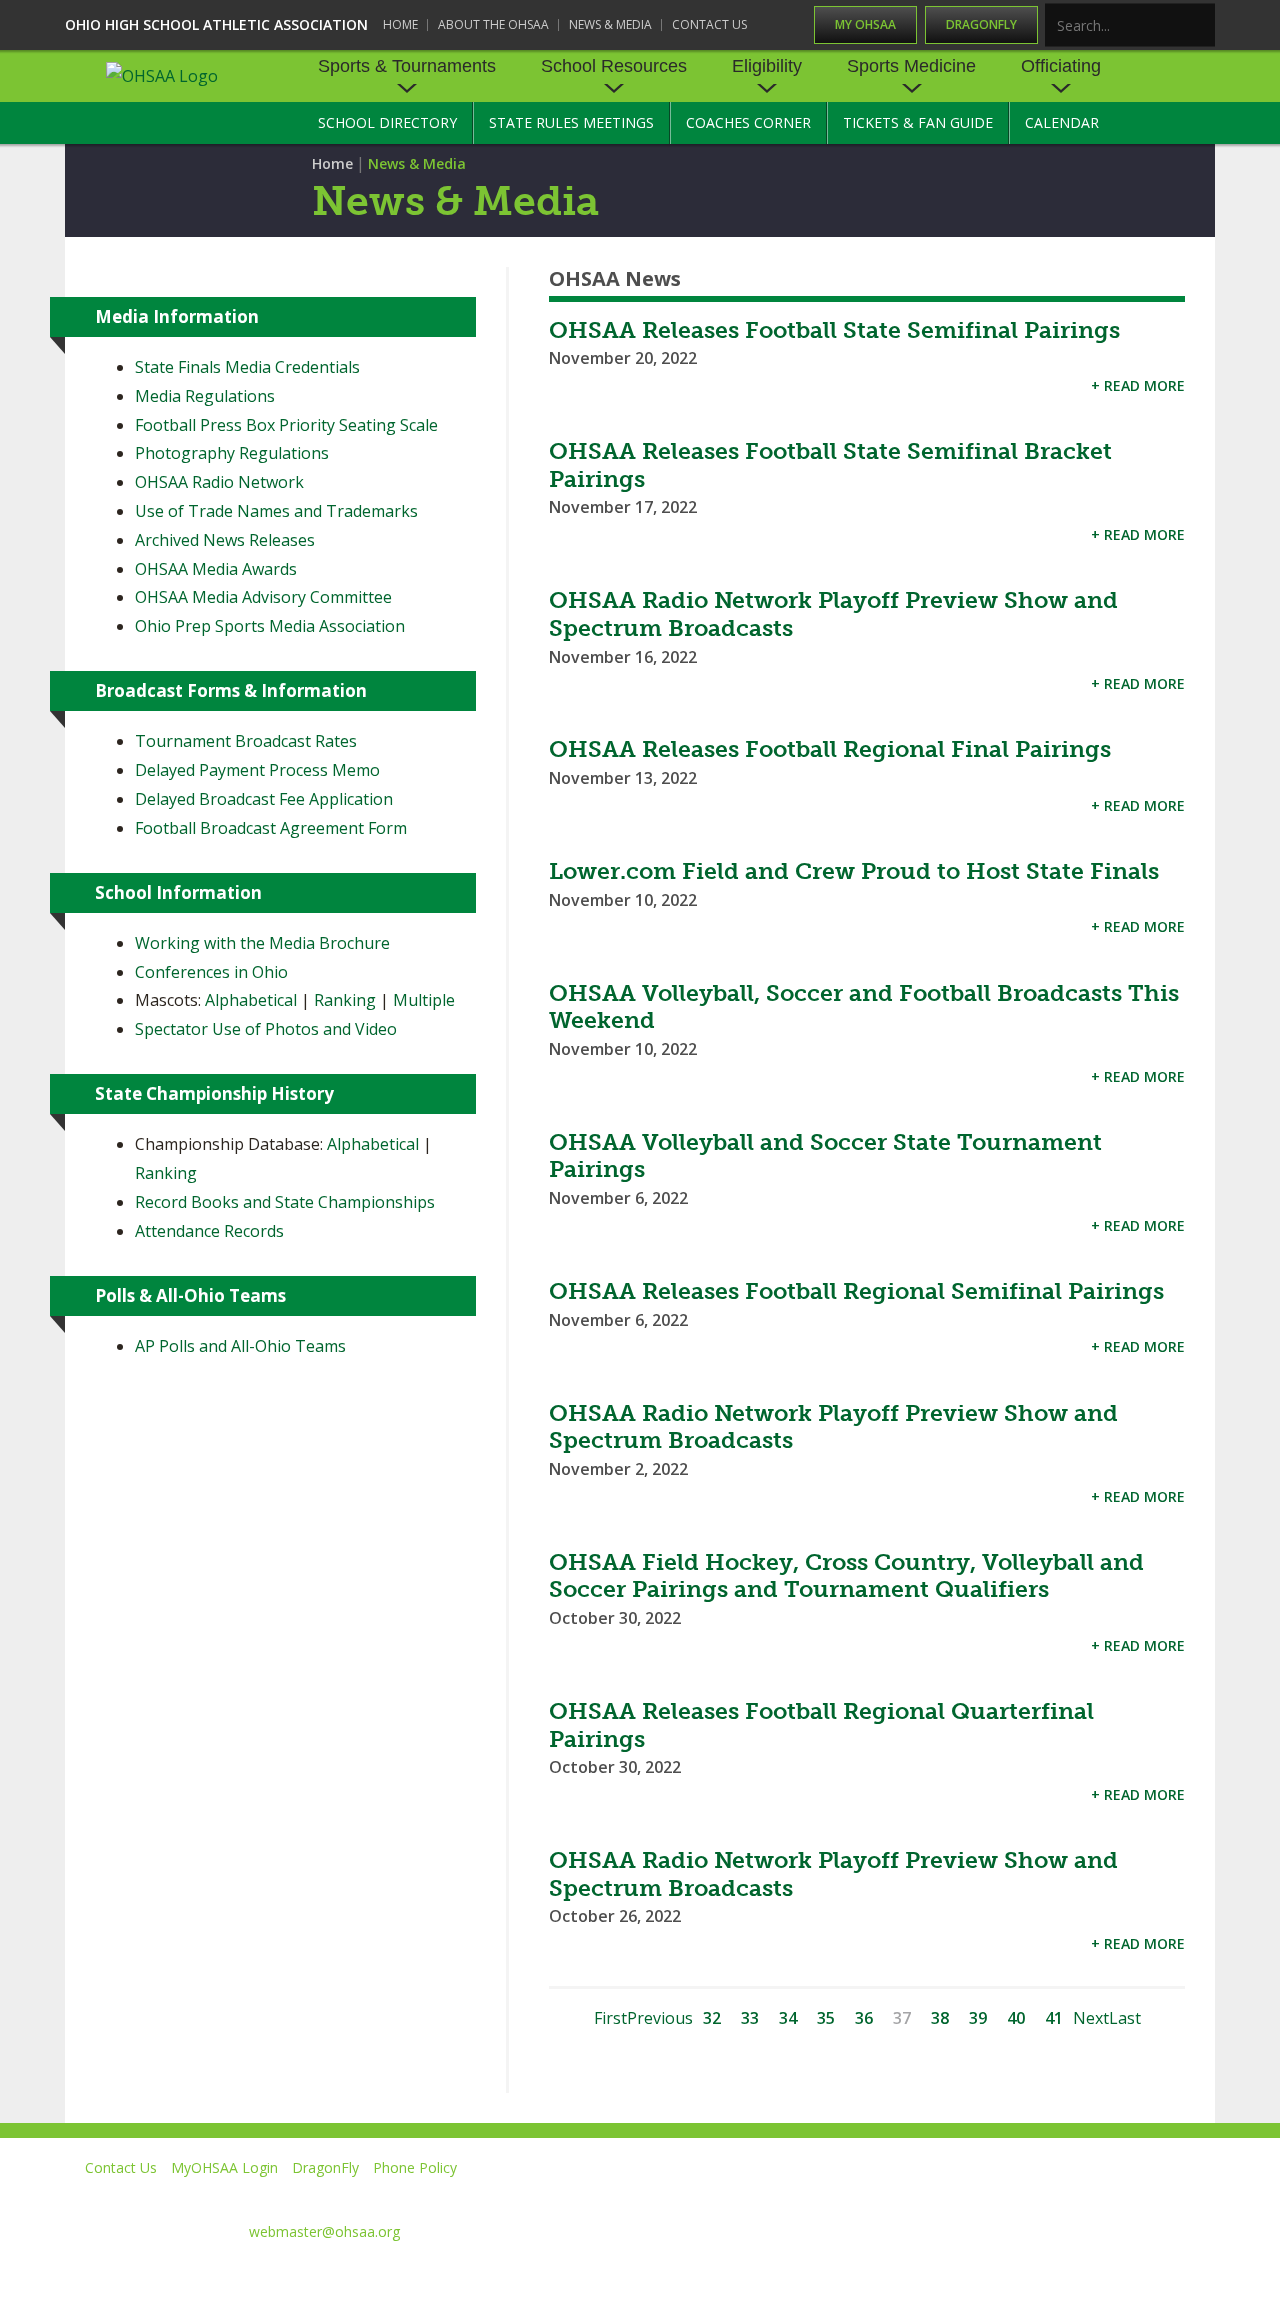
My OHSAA (865, 24)
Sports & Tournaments (407, 66)
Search (1201, 26)
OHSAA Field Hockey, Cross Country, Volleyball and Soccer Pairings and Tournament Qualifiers (846, 1576)
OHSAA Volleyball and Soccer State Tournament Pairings (825, 1156)
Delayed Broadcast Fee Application (264, 799)
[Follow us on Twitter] (923, 2196)
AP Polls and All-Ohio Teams (240, 1346)
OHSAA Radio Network (219, 482)
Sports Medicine (911, 66)
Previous (660, 2018)
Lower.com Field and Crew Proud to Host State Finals (854, 871)
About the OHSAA (493, 24)
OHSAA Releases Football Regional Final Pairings (830, 749)
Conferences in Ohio (211, 972)
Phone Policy (415, 2167)
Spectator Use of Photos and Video (266, 1029)
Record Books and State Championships (285, 1202)
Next (1091, 2018)
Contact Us (709, 24)
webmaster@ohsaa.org (324, 2231)
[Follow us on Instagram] (1105, 2196)
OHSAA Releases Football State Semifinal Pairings (834, 330)
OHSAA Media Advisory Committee (263, 597)
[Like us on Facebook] (841, 2196)
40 (1016, 2018)
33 (750, 2018)
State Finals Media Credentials (247, 367)
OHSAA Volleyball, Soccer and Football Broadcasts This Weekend (864, 1007)
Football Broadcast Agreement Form (271, 828)
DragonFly (981, 24)
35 (826, 2018)
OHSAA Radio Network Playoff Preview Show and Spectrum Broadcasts (833, 614)
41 (1054, 2018)
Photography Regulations (232, 453)
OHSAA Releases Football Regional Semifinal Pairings (856, 1291)
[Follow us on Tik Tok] (1196, 2196)
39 (978, 2018)
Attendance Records (209, 1231)
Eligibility (767, 66)
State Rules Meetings (571, 122)
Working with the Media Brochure (262, 943)
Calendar (1062, 122)
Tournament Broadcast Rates (246, 741)
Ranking (345, 1000)
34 (788, 2018)
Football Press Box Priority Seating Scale (286, 425)
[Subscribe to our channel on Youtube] (1014, 2196)
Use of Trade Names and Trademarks (276, 511)
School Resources (614, 66)
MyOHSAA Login (224, 2167)
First (610, 2018)
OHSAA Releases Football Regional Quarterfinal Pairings (821, 1725)
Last (1125, 2018)
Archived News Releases (225, 540)
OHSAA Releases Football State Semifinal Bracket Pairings (830, 465)
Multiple (424, 1000)
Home (400, 24)
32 (712, 2018)
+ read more (1138, 385)
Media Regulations (205, 396)
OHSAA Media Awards (216, 569)
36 (864, 2018)
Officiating (1061, 66)
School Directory (387, 122)
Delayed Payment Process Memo (257, 770)
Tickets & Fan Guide (918, 122)
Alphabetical (251, 1000)
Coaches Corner (748, 122)
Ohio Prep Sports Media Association (270, 626)
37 (902, 2018)
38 (940, 2018)
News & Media (610, 24)
